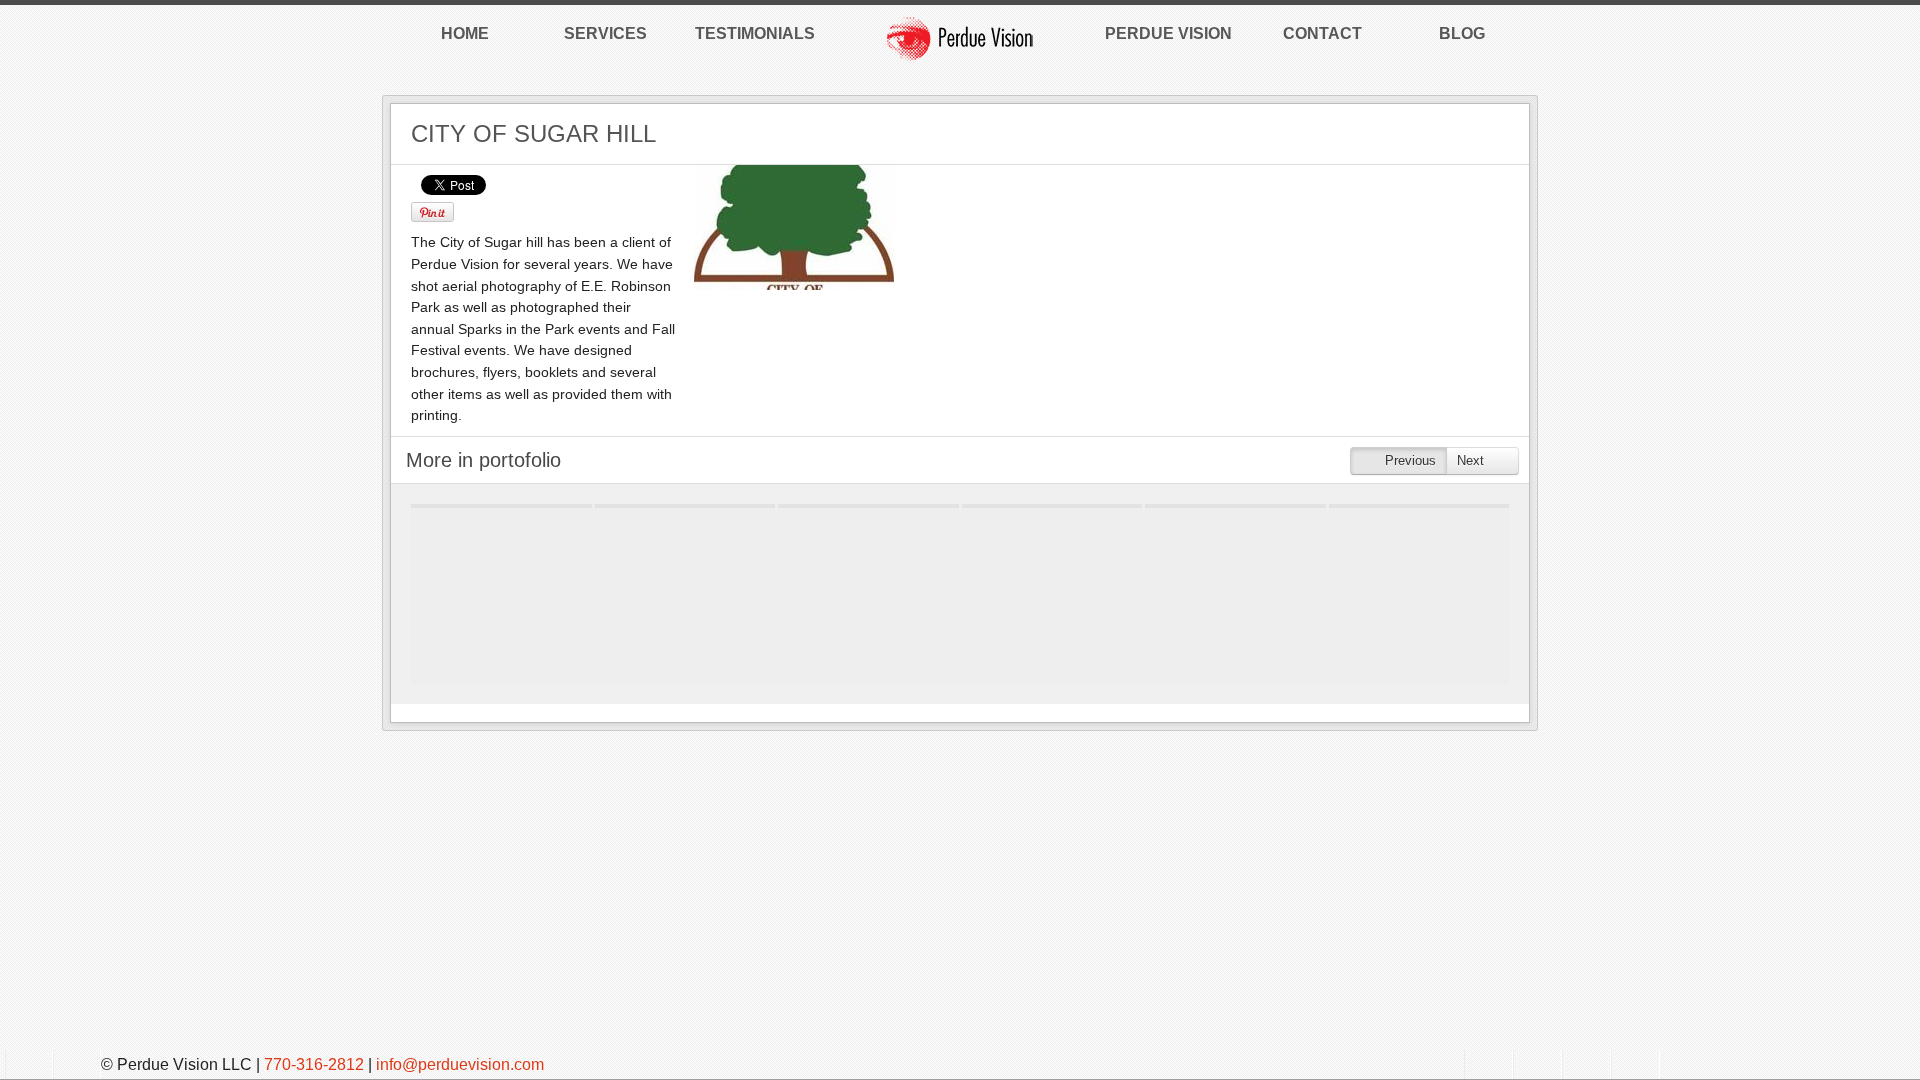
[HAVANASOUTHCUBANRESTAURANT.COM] (868, 506)
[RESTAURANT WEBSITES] (501, 506)
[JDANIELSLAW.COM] (1052, 506)
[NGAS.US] (1235, 506)
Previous (1408, 460)
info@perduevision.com (460, 1064)
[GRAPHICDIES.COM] (685, 506)
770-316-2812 (314, 1064)
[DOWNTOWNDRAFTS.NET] (1419, 506)
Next (1472, 460)
